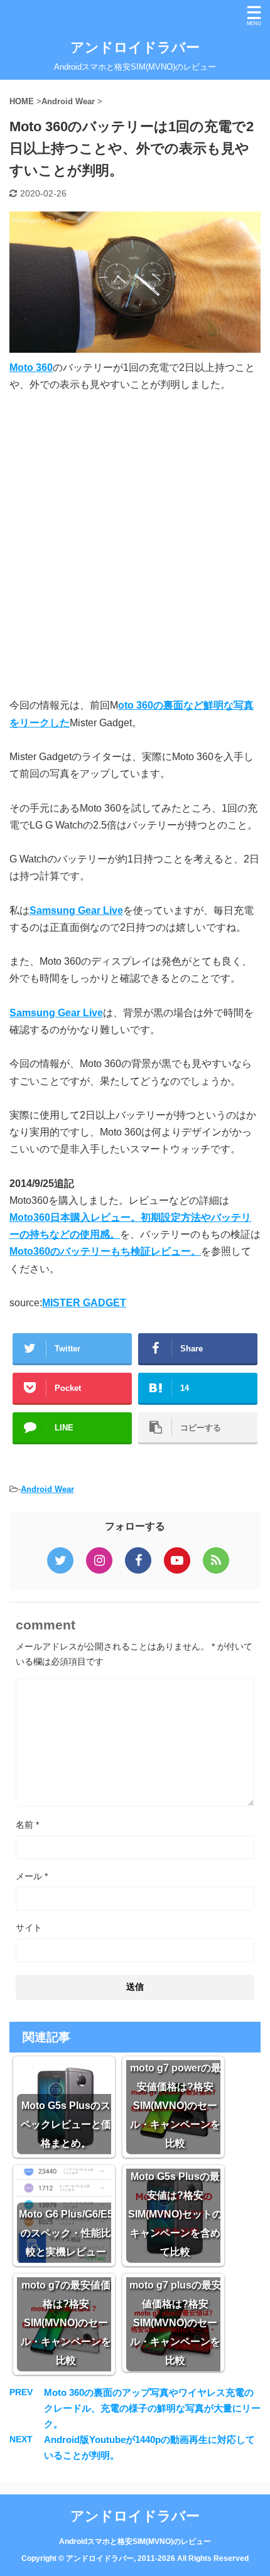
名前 (27, 1825)
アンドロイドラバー (135, 47)
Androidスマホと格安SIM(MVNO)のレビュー (135, 2541)
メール (32, 1876)
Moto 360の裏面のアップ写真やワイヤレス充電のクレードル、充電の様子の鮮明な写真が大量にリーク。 (152, 2408)
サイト (29, 1928)
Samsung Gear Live (76, 910)
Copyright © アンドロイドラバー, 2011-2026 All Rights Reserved (135, 2558)
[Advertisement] (135, 545)
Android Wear (47, 1489)
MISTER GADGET (84, 1303)
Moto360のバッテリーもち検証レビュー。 (105, 1251)
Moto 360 (31, 368)
